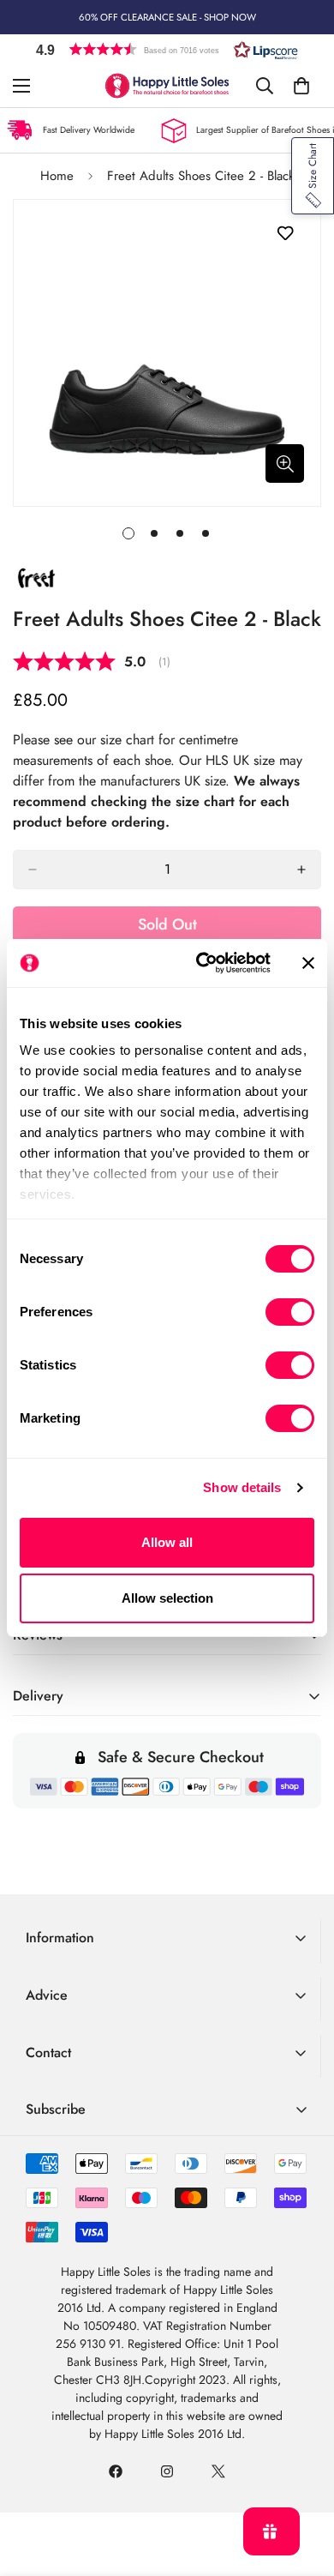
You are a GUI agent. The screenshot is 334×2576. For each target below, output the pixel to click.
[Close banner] (308, 963)
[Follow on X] (218, 2471)
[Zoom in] (285, 463)
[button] (167, 49)
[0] (301, 86)
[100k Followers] (167, 2471)
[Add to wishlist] (285, 234)
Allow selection (167, 1598)
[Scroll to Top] (303, 2485)
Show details (242, 1487)
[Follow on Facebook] (116, 2471)
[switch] (290, 1312)
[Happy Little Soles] (167, 86)
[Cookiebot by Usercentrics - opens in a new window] (203, 963)
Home (57, 176)
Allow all (167, 1542)
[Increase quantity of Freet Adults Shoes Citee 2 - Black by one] (301, 870)
